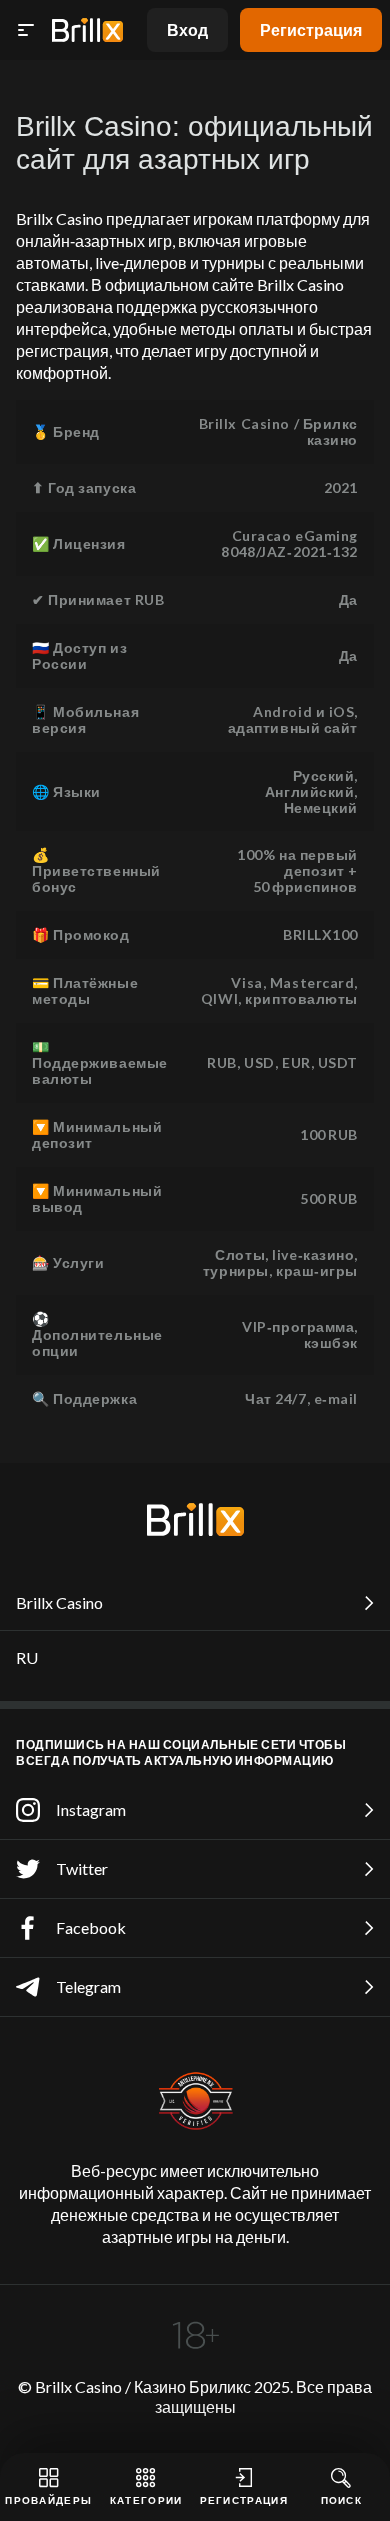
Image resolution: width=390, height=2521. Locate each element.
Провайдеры (48, 2500)
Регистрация (311, 29)
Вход (187, 29)
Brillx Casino (59, 1602)
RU (27, 1657)
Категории (146, 2500)
